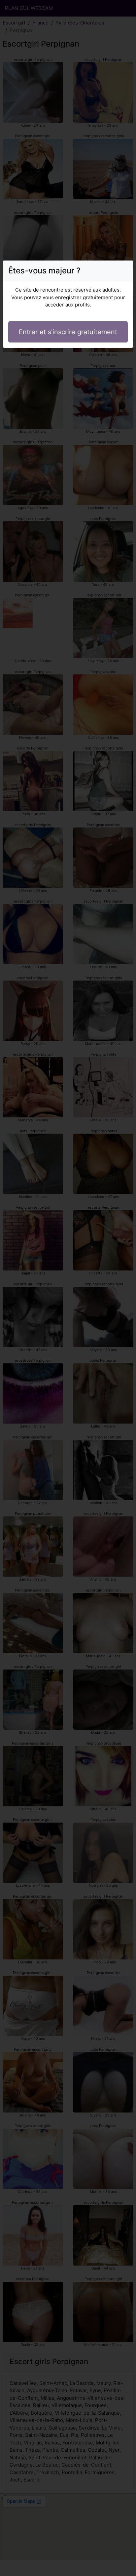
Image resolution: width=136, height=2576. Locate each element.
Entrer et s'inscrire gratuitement (68, 332)
